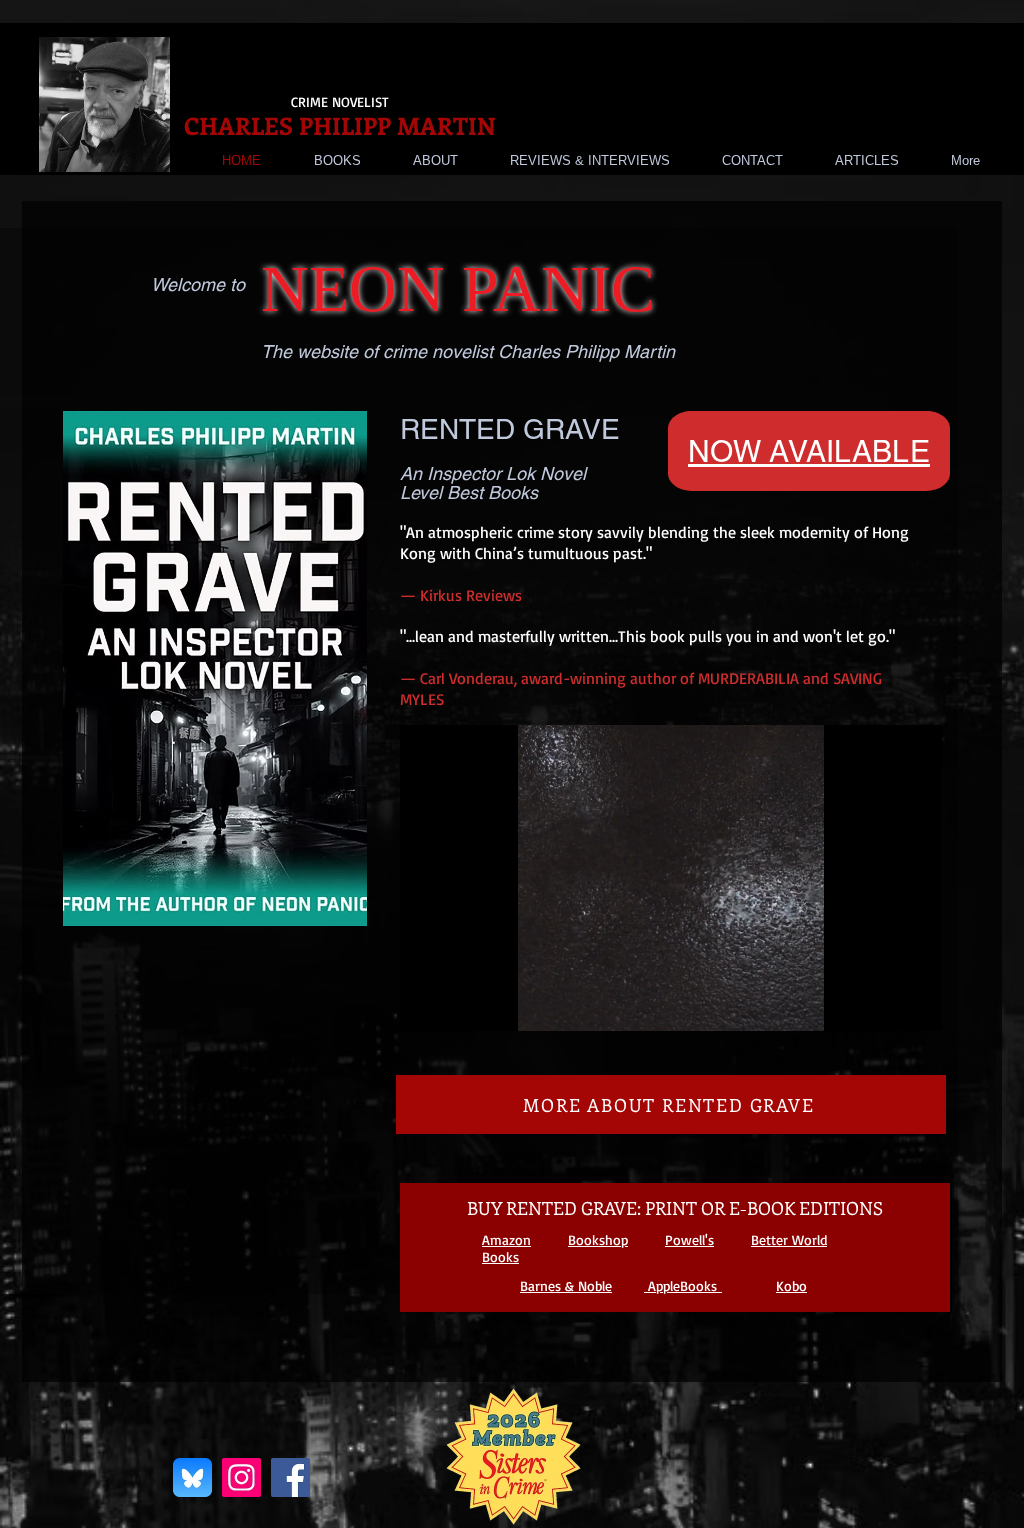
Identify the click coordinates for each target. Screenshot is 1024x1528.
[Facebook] (290, 1477)
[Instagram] (241, 1477)
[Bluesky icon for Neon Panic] (192, 1477)
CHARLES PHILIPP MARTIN (340, 125)
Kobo (791, 1285)
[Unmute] (460, 1004)
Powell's (689, 1239)
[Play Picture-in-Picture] (881, 1004)
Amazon (506, 1239)
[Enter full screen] (915, 1004)
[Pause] (426, 1004)
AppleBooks (682, 1285)
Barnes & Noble (566, 1285)
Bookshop (598, 1239)
